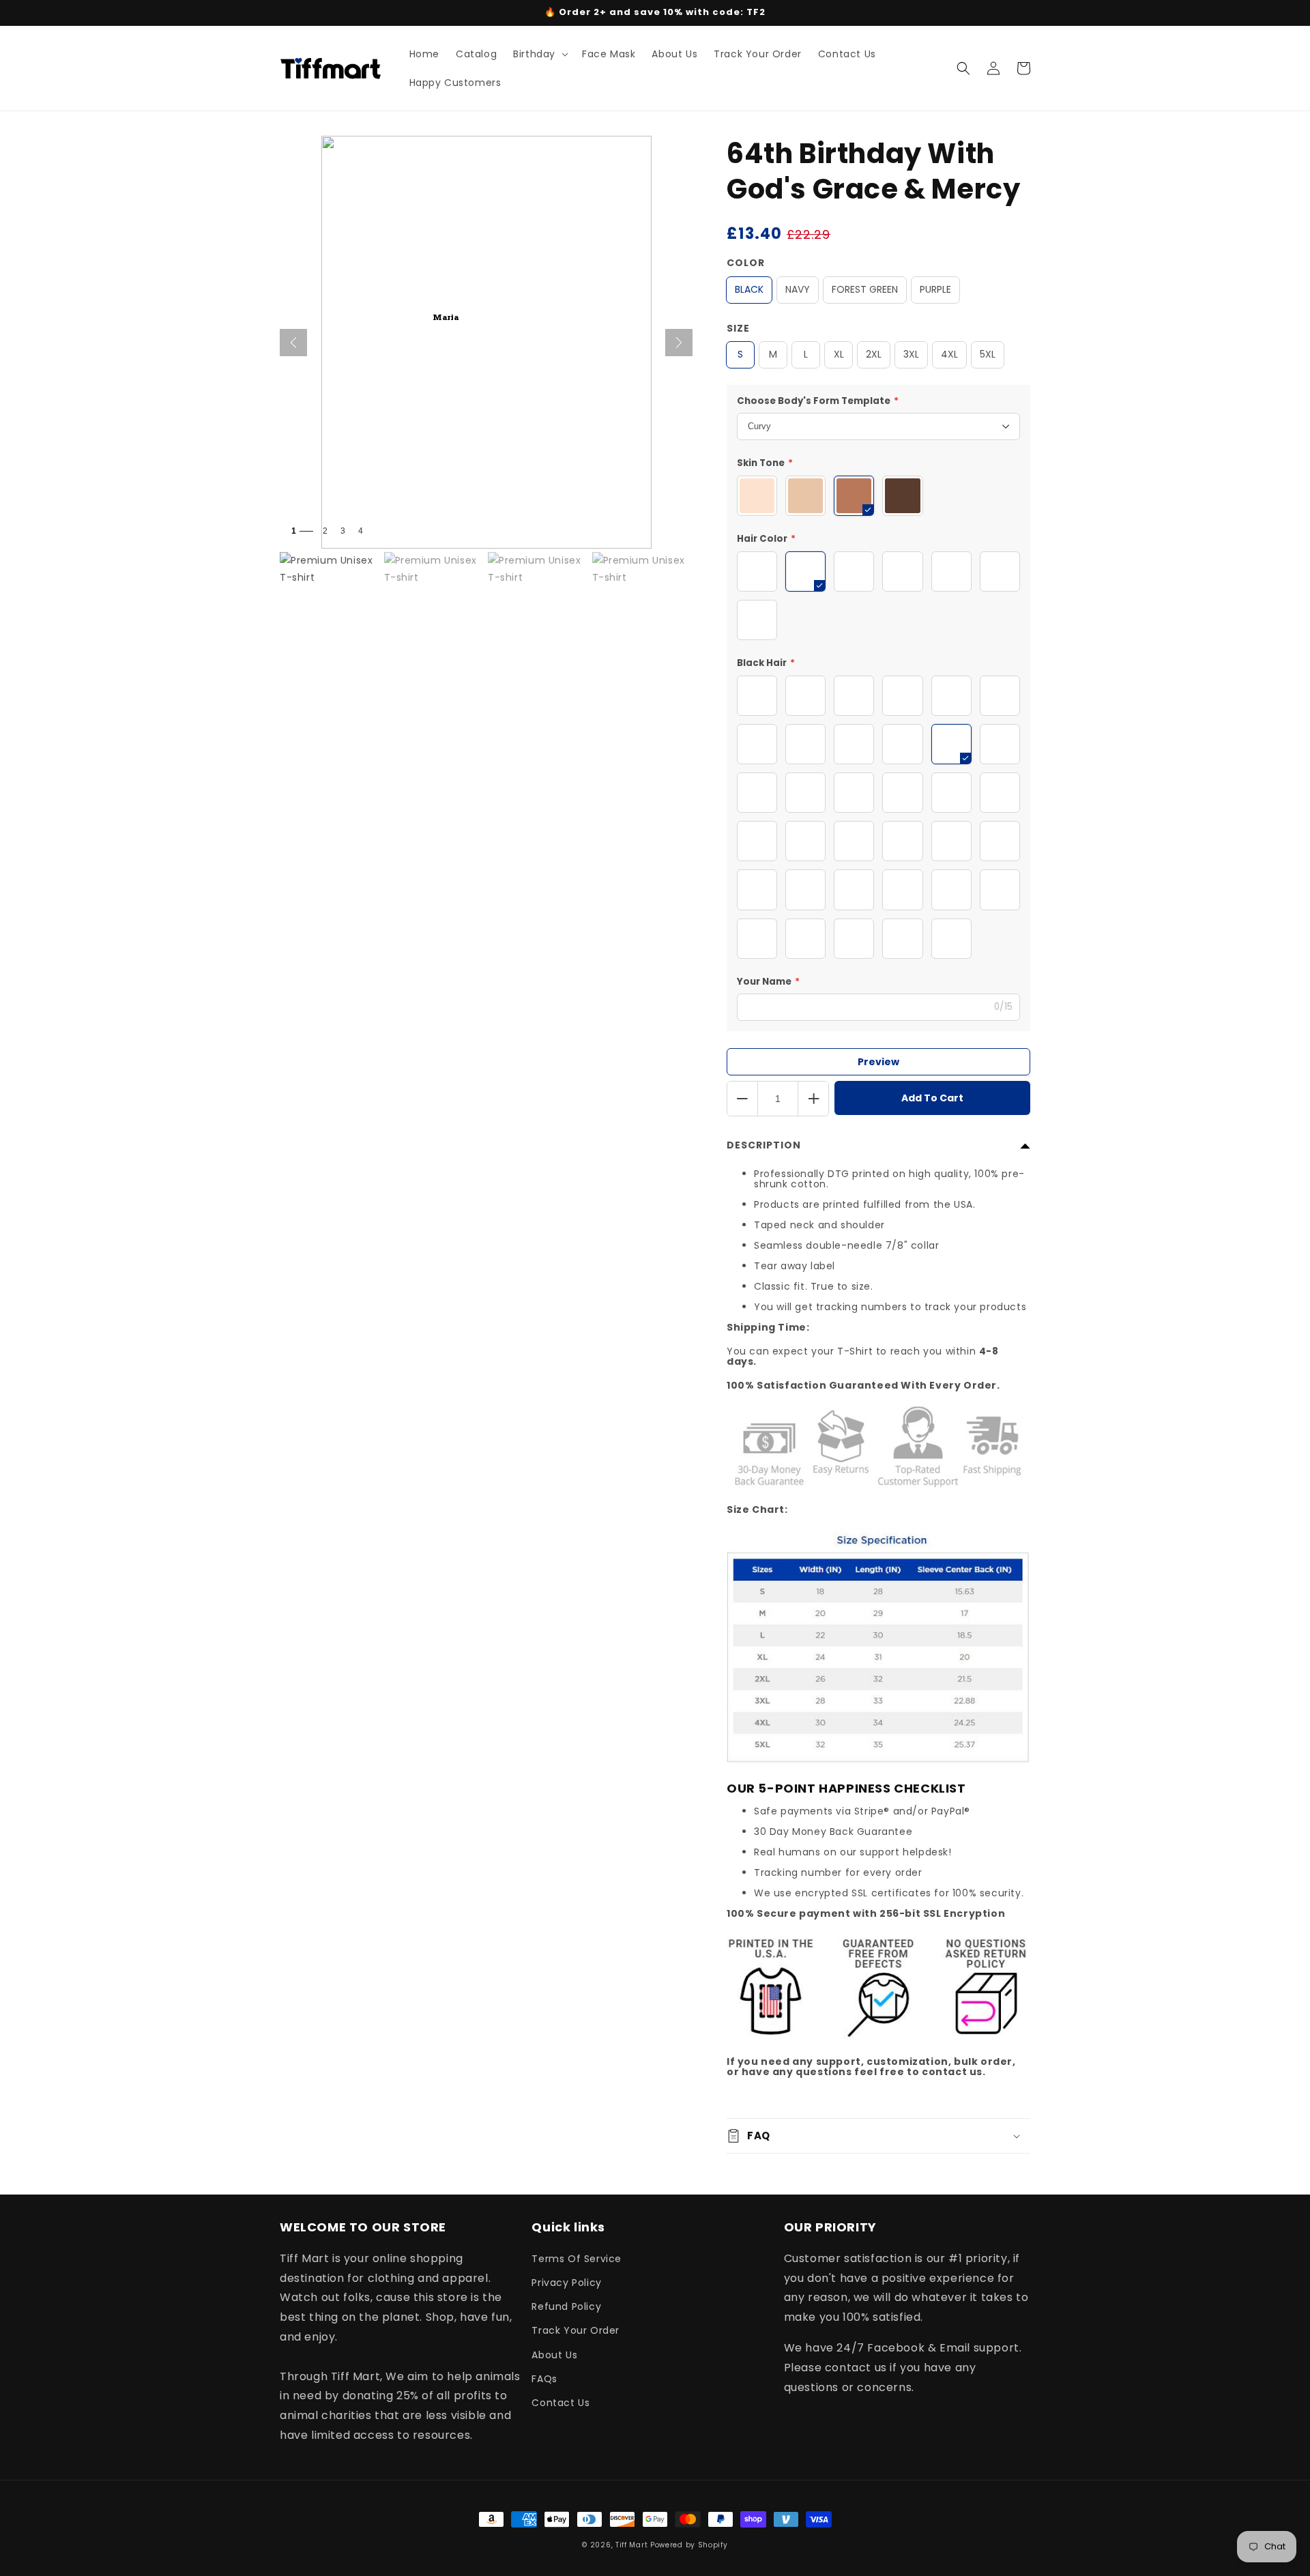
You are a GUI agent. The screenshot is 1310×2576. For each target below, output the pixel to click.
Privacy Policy (566, 2283)
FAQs (544, 2379)
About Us (554, 2355)
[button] (539, 54)
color (746, 263)
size (738, 328)
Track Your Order (576, 2330)
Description (764, 1145)
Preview (878, 1062)
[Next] (679, 343)
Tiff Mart (631, 2545)
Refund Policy (566, 2306)
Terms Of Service (577, 2259)
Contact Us (561, 2403)
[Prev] (293, 343)
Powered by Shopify (689, 2545)
